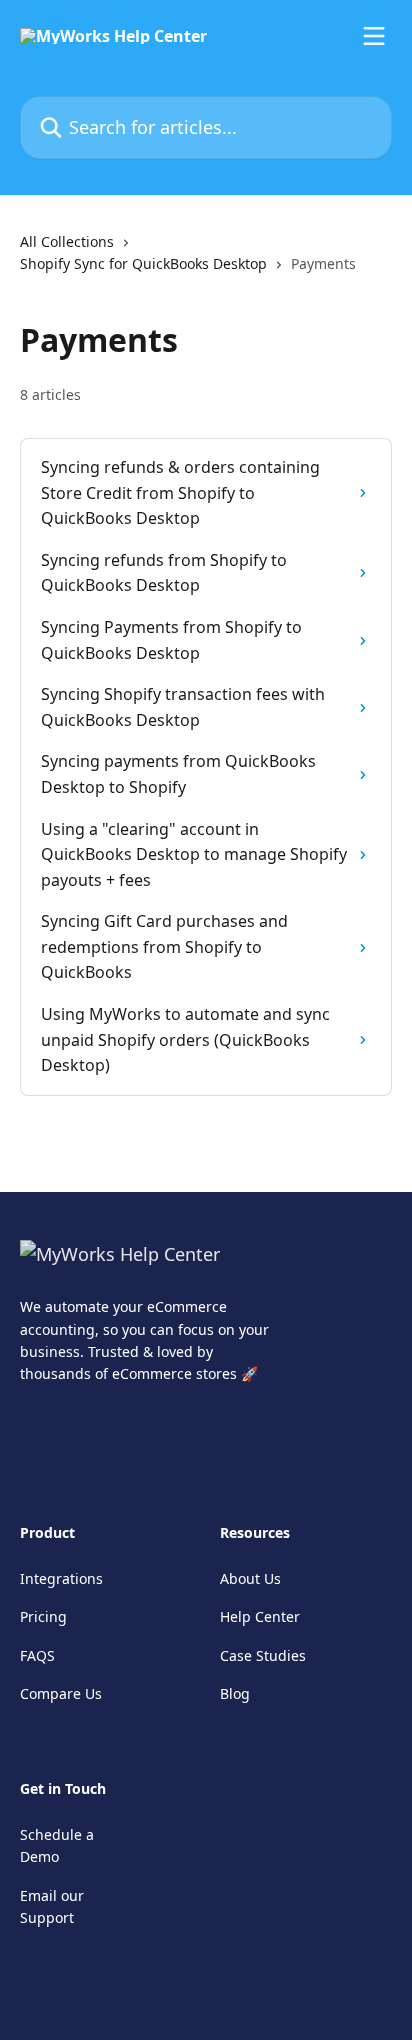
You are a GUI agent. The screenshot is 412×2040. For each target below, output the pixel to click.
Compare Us (61, 1693)
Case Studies (263, 1655)
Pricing (43, 1616)
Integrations (61, 1578)
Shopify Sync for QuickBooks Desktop (143, 263)
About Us (250, 1578)
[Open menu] (374, 36)
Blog (235, 1693)
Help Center (260, 1616)
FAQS (37, 1655)
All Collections (67, 241)
